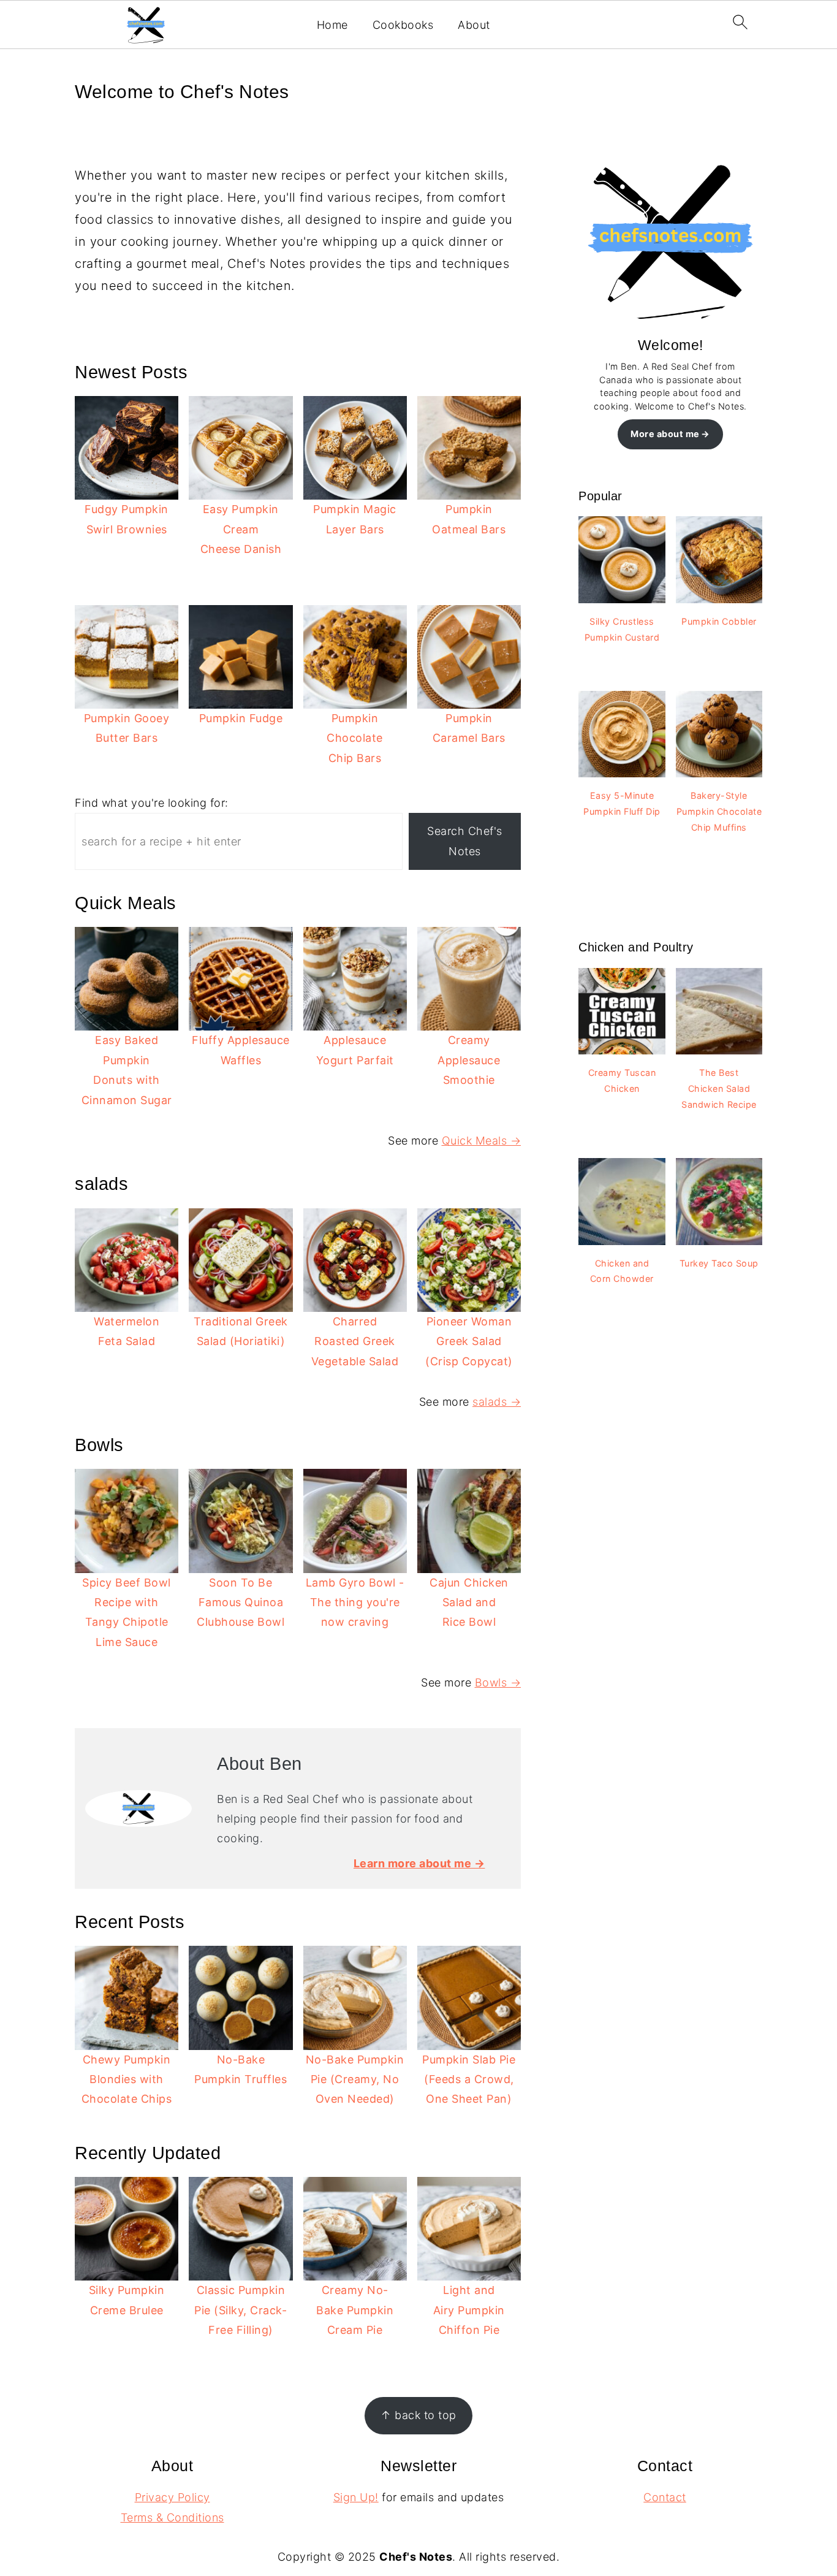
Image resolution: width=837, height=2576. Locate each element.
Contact (665, 2497)
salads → (497, 1402)
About (474, 25)
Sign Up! (356, 2497)
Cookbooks (403, 25)
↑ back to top (418, 2415)
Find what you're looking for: (152, 803)
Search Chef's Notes (465, 841)
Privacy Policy (172, 2497)
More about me (665, 434)
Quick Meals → (482, 1141)
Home (332, 25)
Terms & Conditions (172, 2517)
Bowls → (498, 1682)
